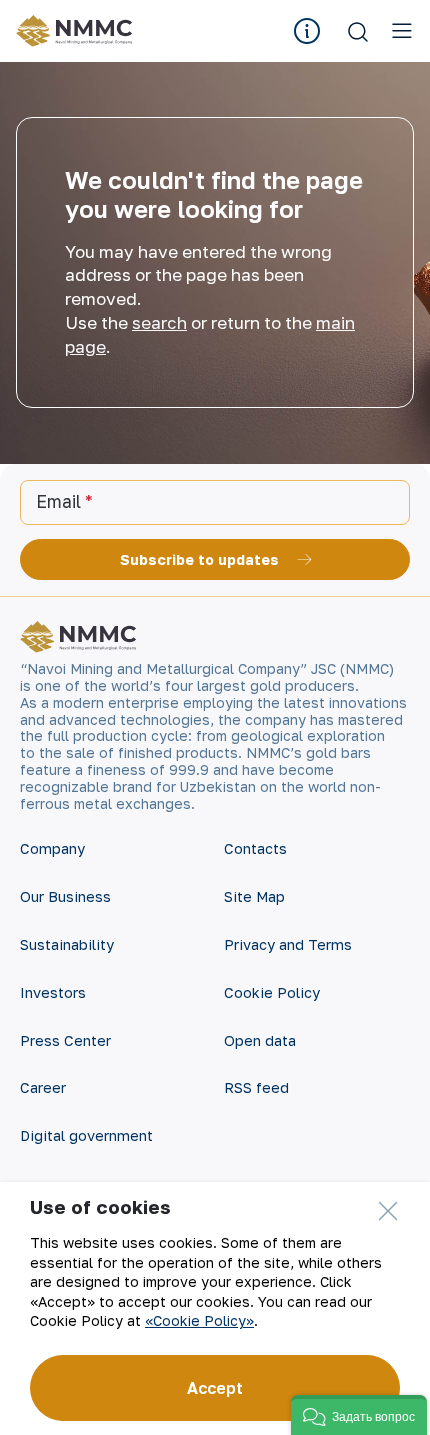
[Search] (358, 31)
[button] (359, 1415)
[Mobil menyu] (402, 31)
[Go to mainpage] (77, 31)
